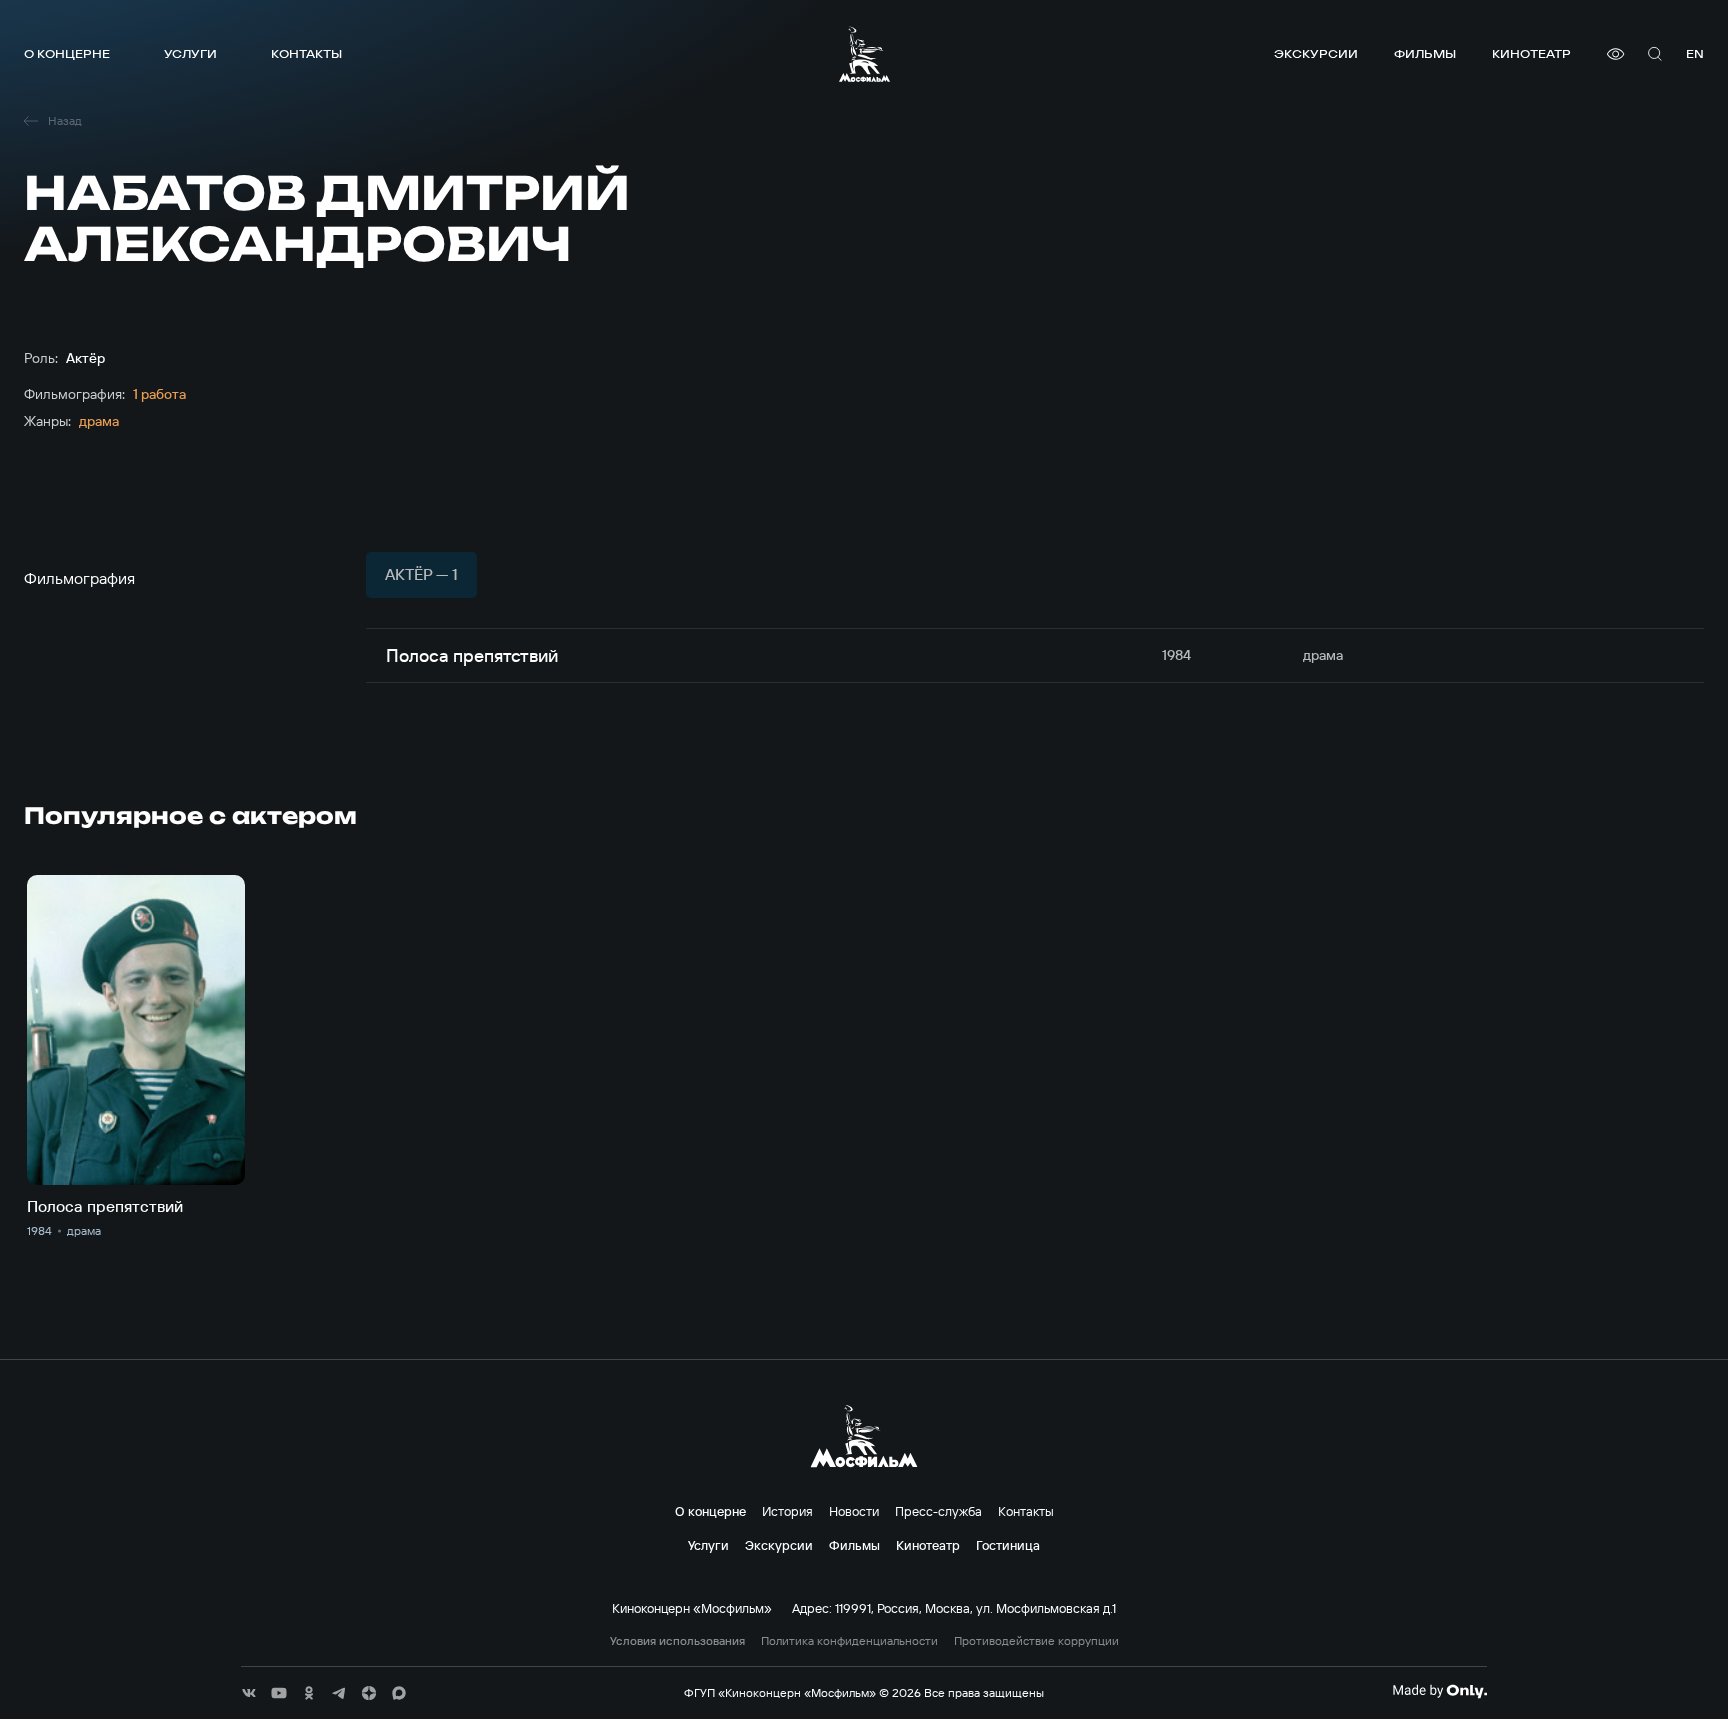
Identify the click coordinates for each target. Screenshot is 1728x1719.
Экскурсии (1316, 53)
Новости (854, 1511)
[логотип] (864, 54)
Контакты (306, 53)
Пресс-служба (938, 1511)
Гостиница (1008, 1545)
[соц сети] (249, 1693)
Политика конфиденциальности (849, 1641)
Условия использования (677, 1641)
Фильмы (1425, 53)
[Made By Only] (1439, 1691)
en (1695, 53)
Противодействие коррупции (1036, 1641)
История (787, 1511)
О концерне (67, 53)
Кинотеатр (1531, 53)
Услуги (190, 53)
